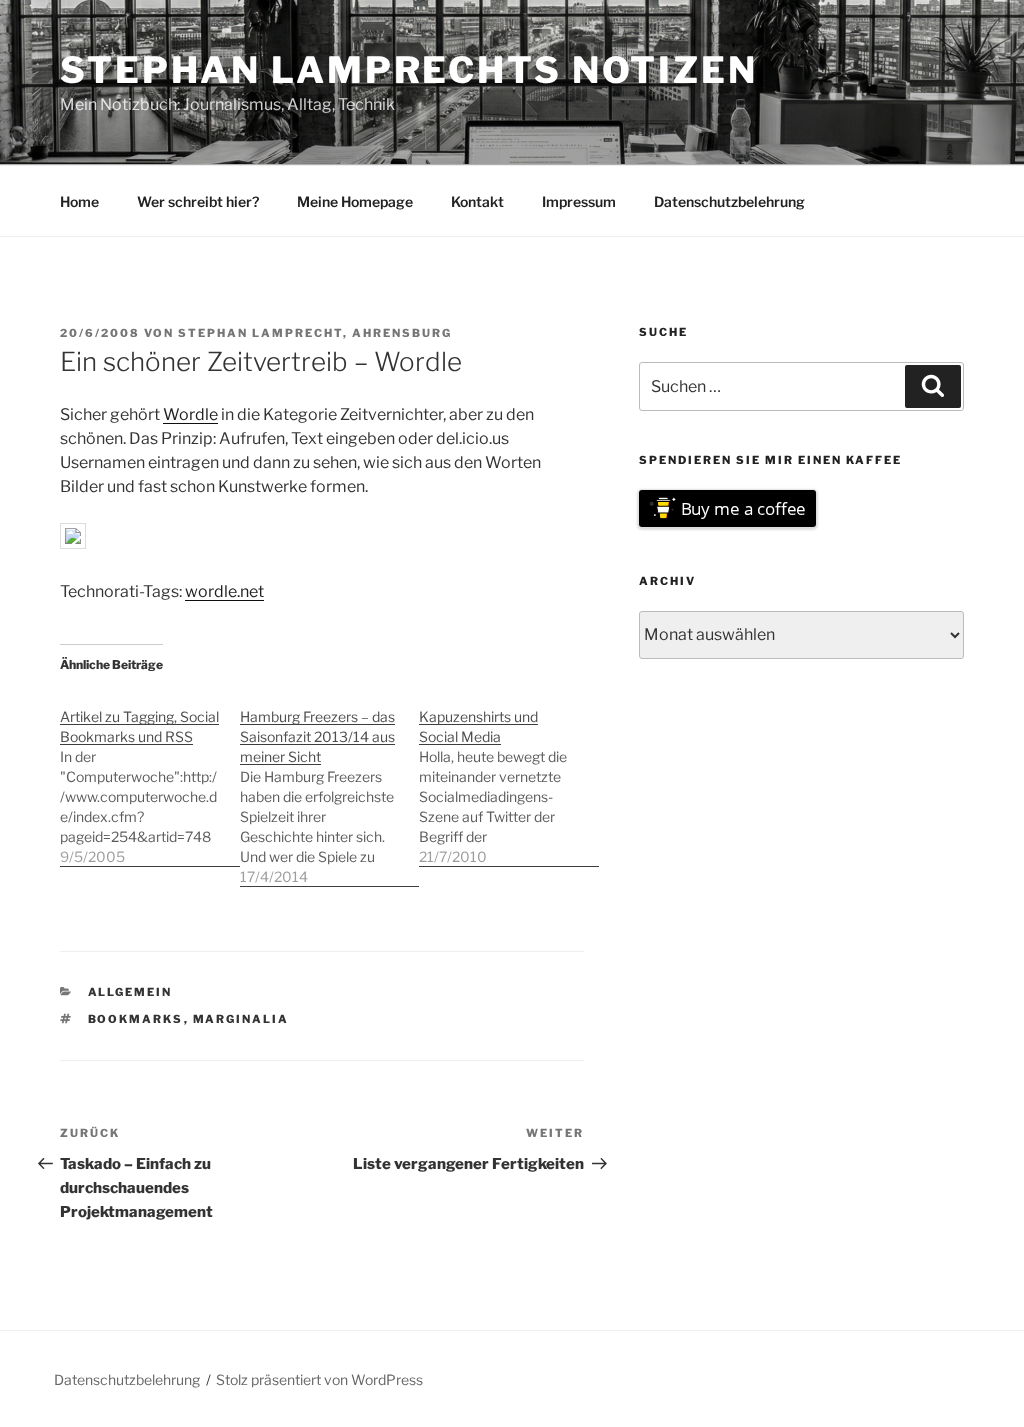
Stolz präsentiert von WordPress (319, 1379)
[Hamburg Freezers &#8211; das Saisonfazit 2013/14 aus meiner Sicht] (330, 786)
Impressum (579, 201)
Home (79, 201)
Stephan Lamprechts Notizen (409, 70)
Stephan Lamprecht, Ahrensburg (315, 333)
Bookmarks (136, 1019)
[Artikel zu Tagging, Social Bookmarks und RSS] (150, 776)
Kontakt (477, 201)
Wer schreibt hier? (198, 201)
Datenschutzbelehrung (729, 201)
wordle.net (224, 591)
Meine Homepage (355, 201)
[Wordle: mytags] (73, 543)
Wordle (190, 414)
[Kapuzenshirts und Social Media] (509, 776)
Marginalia (241, 1019)
